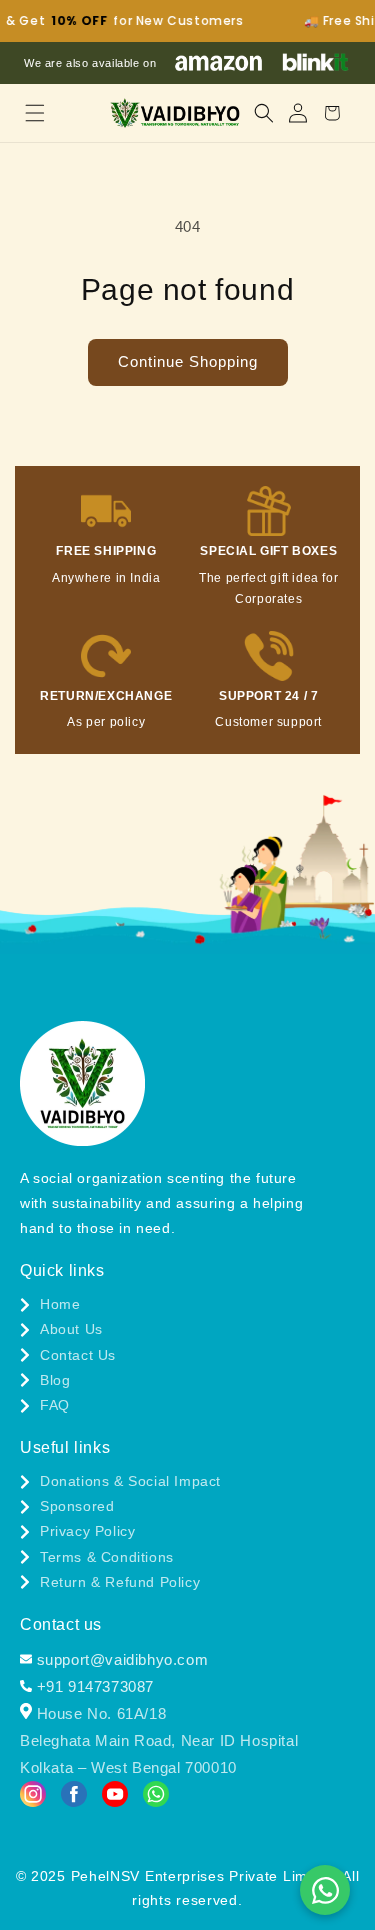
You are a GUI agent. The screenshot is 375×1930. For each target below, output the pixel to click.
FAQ (55, 1405)
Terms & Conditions (107, 1557)
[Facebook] (74, 1798)
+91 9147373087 (93, 1686)
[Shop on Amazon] (218, 63)
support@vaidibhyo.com (120, 1659)
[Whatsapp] (156, 1798)
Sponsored (77, 1506)
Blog (55, 1380)
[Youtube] (115, 1798)
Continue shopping (188, 361)
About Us (71, 1329)
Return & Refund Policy (120, 1582)
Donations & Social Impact (130, 1481)
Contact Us (78, 1355)
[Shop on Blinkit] (315, 63)
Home (60, 1304)
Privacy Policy (87, 1531)
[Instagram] (33, 1798)
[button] (35, 113)
